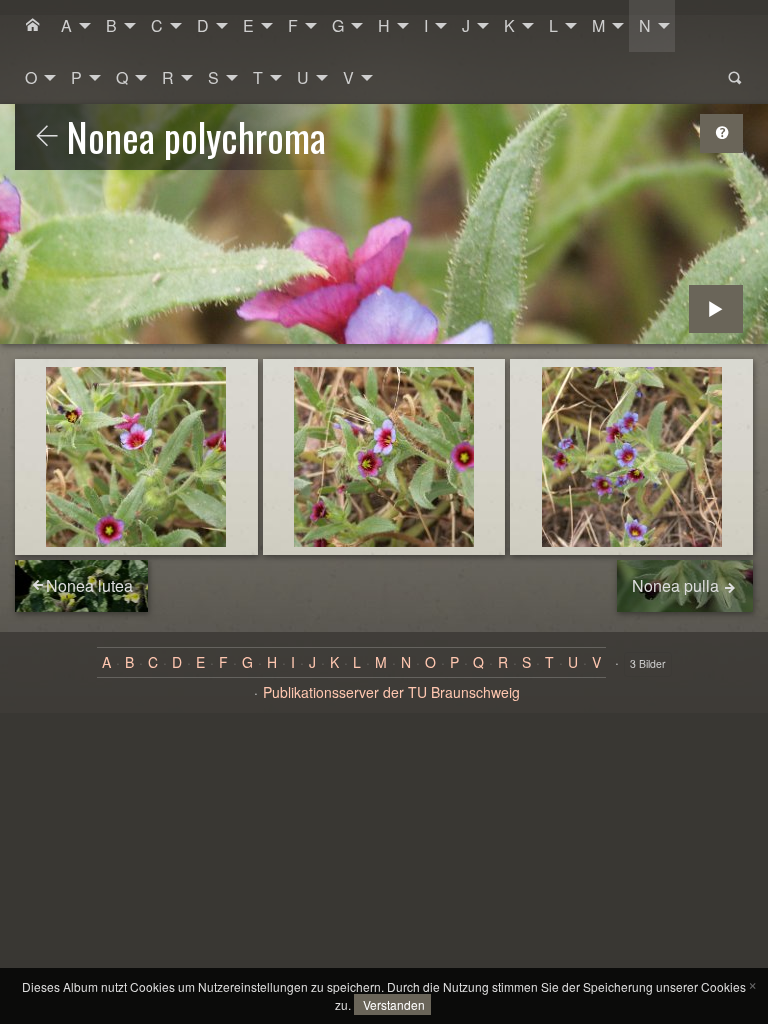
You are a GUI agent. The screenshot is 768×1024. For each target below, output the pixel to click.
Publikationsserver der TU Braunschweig (391, 692)
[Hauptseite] (33, 26)
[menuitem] (33, 26)
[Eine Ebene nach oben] (47, 137)
